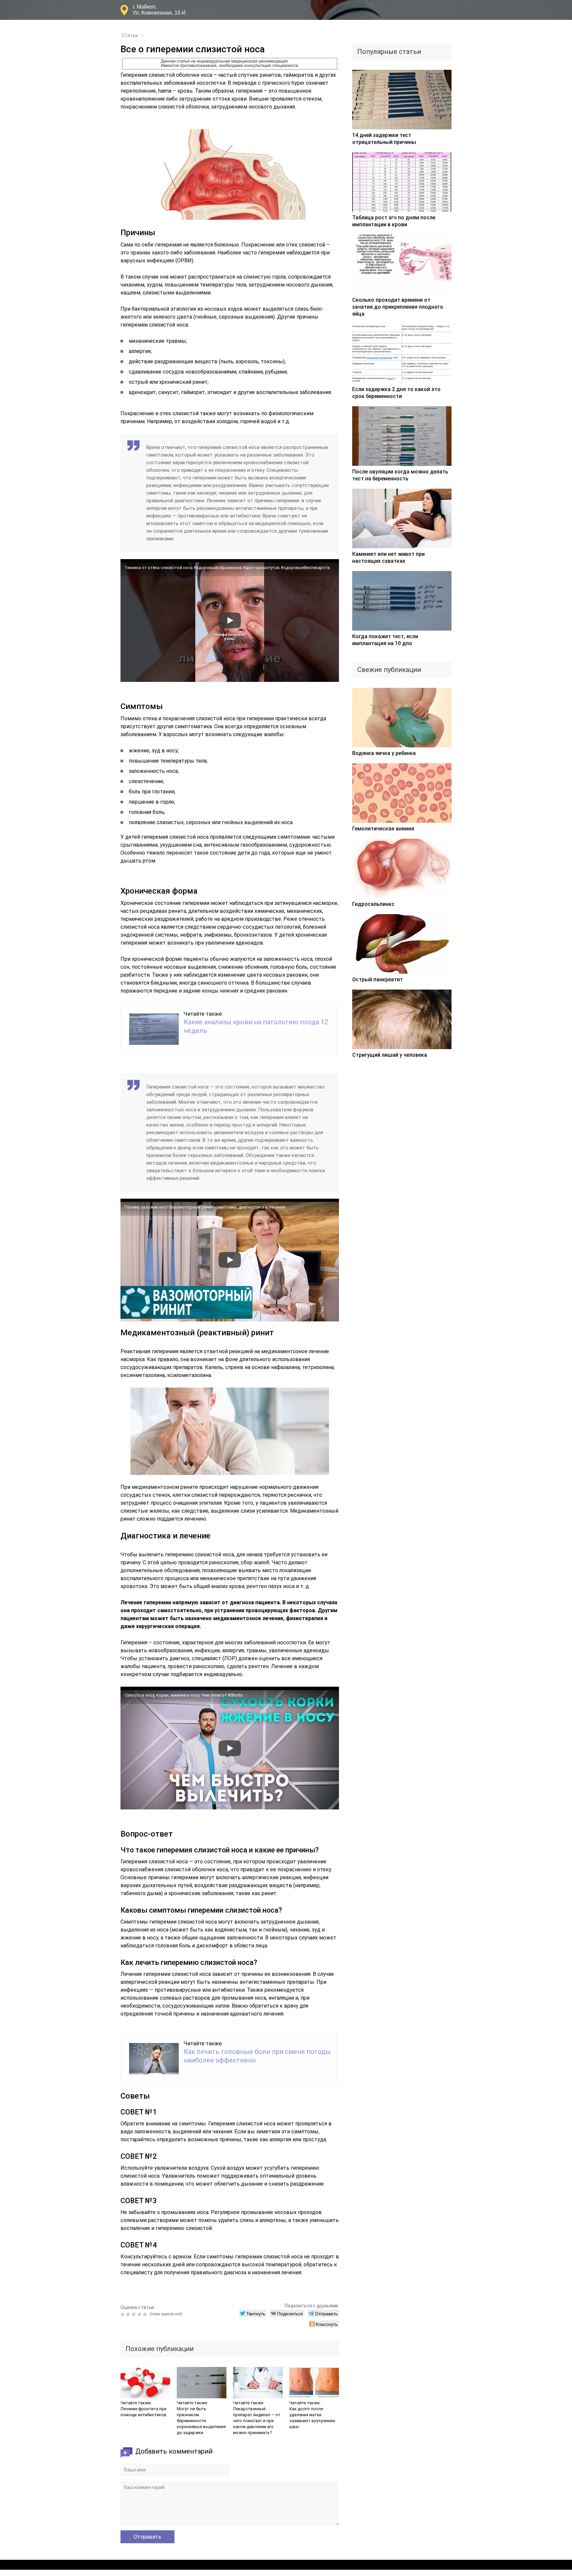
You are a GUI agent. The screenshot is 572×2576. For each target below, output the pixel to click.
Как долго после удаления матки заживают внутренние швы (312, 2418)
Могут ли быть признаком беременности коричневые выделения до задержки (201, 2421)
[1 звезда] (123, 2314)
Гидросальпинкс (373, 904)
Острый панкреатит (378, 979)
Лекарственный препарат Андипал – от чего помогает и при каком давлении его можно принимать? (257, 2421)
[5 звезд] (146, 2314)
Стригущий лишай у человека (390, 1055)
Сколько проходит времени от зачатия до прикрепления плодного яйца (398, 307)
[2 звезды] (129, 2314)
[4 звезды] (140, 2314)
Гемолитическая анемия (383, 829)
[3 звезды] (135, 2314)
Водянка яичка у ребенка (384, 753)
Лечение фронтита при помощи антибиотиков (143, 2412)
